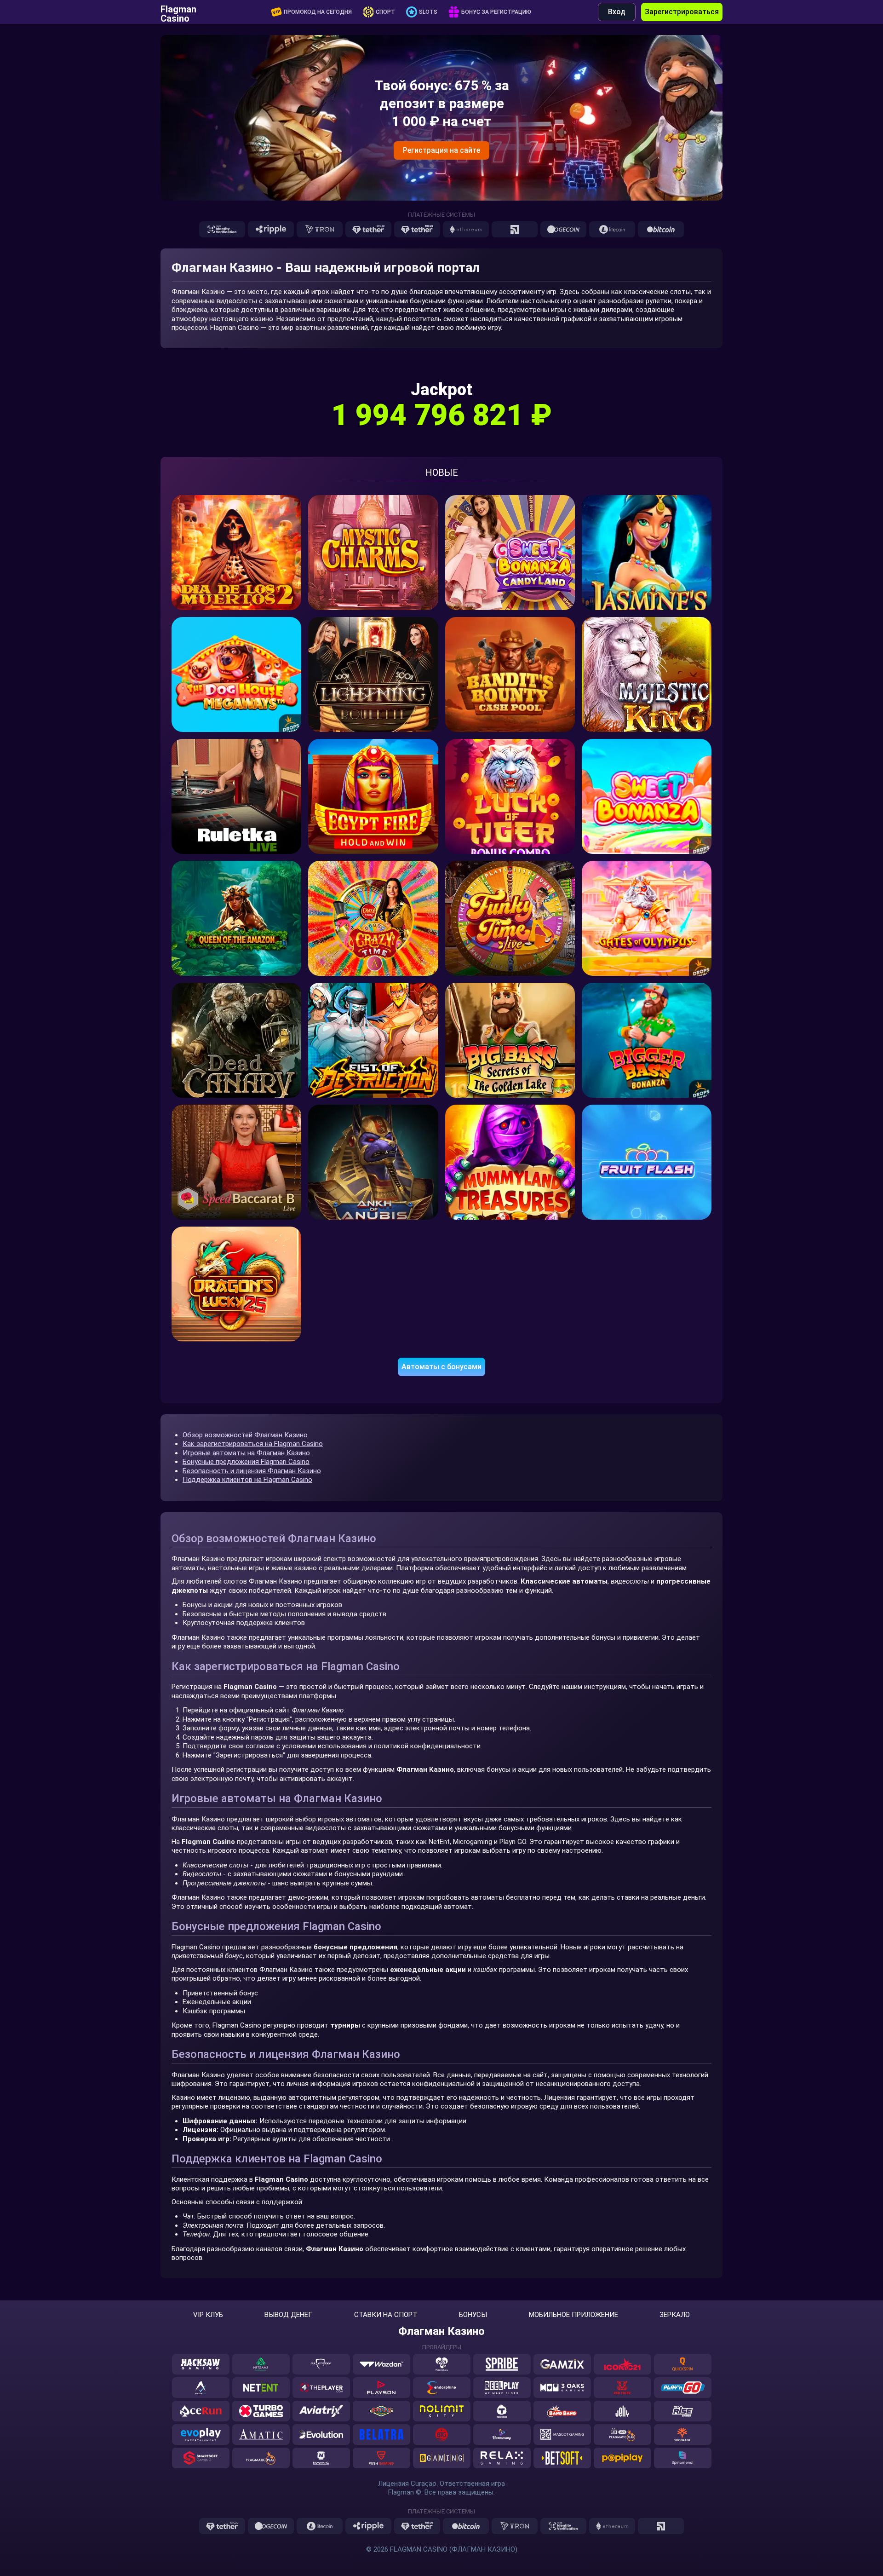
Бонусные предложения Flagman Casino (246, 1462)
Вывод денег (288, 2315)
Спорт (385, 12)
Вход (617, 12)
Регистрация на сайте (441, 150)
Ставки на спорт (386, 2315)
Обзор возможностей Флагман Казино (245, 1435)
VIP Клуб (208, 2315)
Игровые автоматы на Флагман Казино (246, 1453)
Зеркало (675, 2315)
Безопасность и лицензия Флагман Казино (252, 1471)
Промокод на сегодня (318, 12)
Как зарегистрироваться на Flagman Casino (253, 1444)
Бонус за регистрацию (496, 12)
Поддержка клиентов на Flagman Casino (247, 1480)
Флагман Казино (441, 2331)
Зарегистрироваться (682, 12)
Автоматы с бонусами (441, 1367)
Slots (428, 12)
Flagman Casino (178, 12)
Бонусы (473, 2315)
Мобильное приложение (573, 2315)
